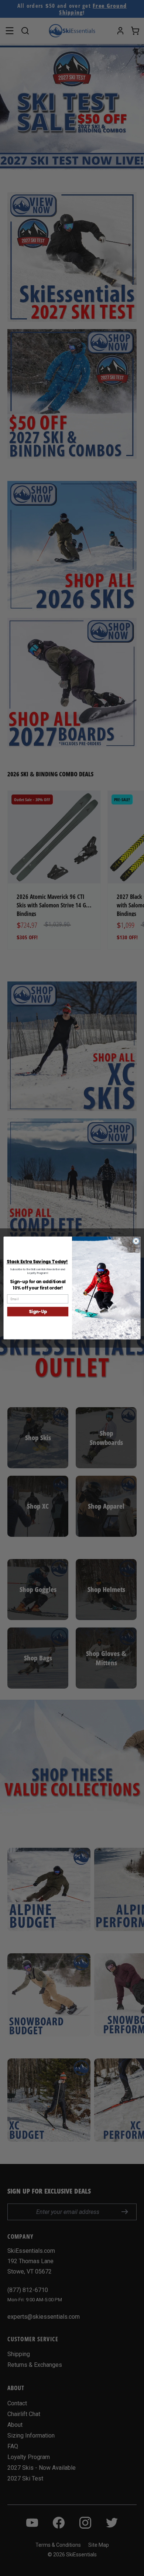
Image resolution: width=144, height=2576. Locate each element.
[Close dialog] (136, 1241)
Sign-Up (38, 1312)
